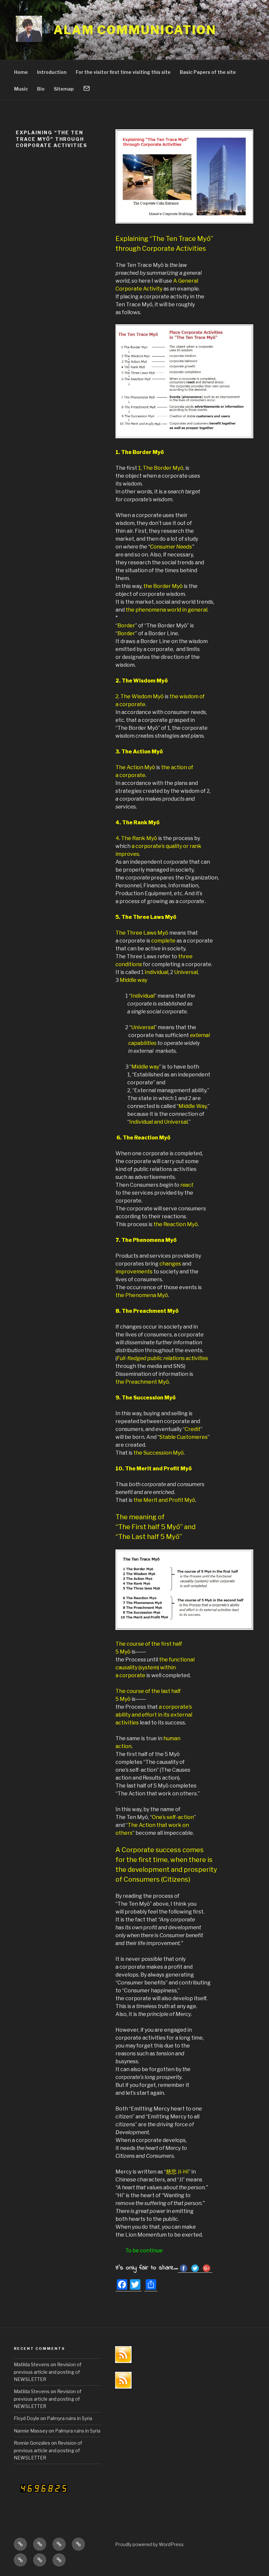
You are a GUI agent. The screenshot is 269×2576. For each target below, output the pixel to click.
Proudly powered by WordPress (149, 2544)
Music (21, 89)
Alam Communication (135, 30)
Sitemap (64, 89)
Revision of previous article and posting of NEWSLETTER (48, 2372)
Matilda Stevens (32, 2364)
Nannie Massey (31, 2431)
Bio (41, 89)
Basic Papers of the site (208, 72)
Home (21, 72)
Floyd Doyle (27, 2418)
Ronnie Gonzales (32, 2443)
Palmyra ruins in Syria (70, 2418)
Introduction (52, 72)
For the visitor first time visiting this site (123, 72)
